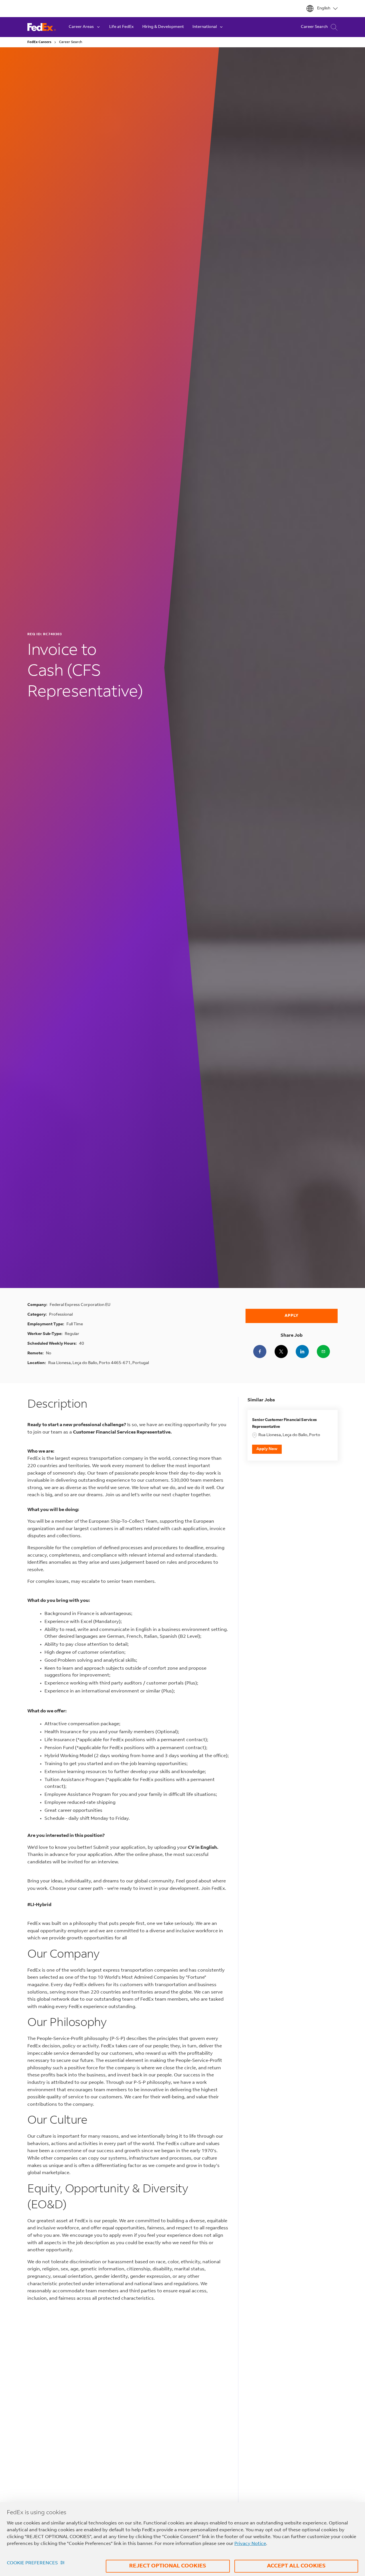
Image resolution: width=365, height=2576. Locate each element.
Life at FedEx (121, 27)
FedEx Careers (39, 42)
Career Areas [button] (81, 27)
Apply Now (267, 1449)
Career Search (314, 27)
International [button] (205, 27)
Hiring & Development (163, 27)
